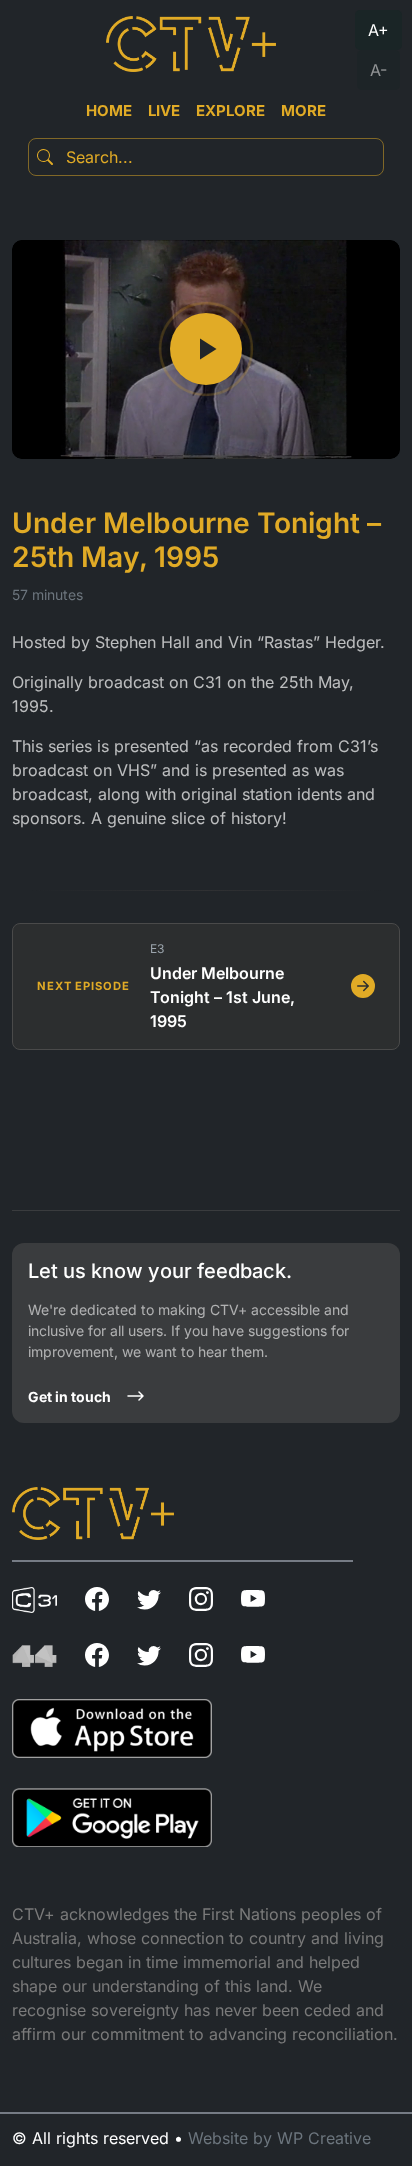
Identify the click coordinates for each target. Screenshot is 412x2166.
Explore (230, 110)
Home (109, 110)
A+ (378, 30)
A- (378, 70)
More (303, 110)
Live (164, 110)
